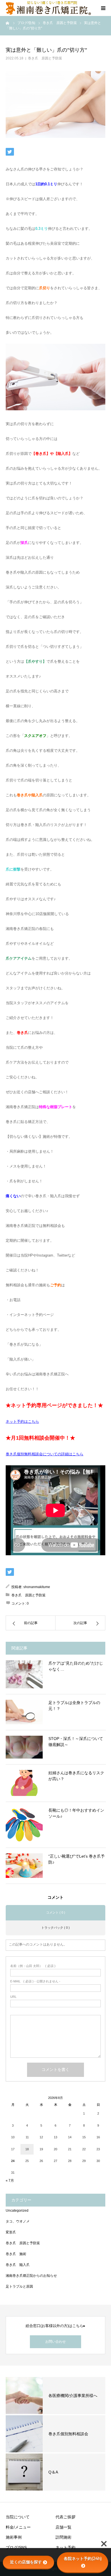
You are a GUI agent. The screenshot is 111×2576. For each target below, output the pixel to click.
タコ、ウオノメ (18, 2221)
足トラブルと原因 (19, 2286)
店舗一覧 (63, 2527)
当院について (18, 2517)
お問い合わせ (55, 2342)
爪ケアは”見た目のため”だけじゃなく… (76, 1666)
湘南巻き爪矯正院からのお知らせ (31, 2276)
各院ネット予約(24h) (83, 2559)
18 (27, 2149)
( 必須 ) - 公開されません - (35, 1981)
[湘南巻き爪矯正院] (48, 8)
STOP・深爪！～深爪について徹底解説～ (76, 1742)
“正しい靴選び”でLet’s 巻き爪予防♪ (77, 1859)
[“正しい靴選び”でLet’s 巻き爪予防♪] (24, 1866)
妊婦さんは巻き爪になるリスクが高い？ (76, 1776)
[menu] (103, 8)
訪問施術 (63, 2537)
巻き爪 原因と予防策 (45, 58)
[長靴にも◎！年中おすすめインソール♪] (24, 1825)
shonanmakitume (37, 1587)
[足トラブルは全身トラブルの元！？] (24, 1712)
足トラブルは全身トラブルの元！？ (74, 1706)
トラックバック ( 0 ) (55, 1928)
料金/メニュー (18, 2527)
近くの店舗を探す (26, 2562)
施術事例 (14, 2537)
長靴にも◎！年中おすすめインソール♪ (76, 1813)
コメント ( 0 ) (56, 1912)
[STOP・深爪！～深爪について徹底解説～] (24, 1747)
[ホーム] (8, 23)
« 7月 (10, 2181)
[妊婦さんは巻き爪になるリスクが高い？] (24, 1783)
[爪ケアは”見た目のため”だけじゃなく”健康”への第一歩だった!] (24, 1674)
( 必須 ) (33, 1966)
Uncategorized (17, 2211)
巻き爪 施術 (16, 2254)
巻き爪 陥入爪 (18, 2265)
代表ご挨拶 (65, 2517)
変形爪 (11, 2232)
